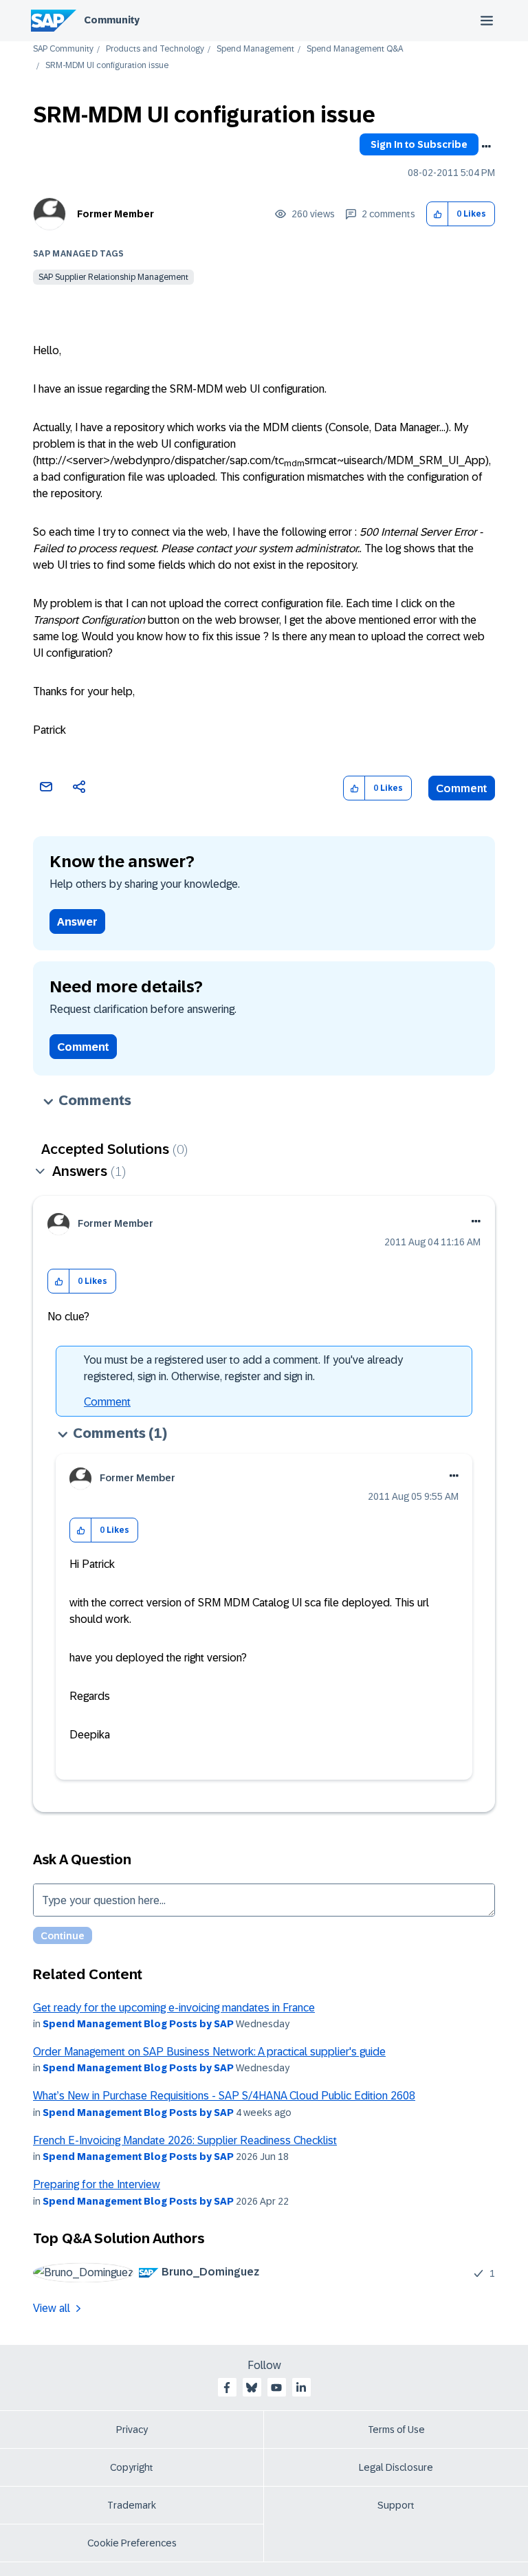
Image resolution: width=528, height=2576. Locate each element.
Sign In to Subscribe (419, 144)
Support (396, 2505)
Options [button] (486, 146)
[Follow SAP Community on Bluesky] (252, 2388)
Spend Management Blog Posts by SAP (138, 2024)
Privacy (132, 2430)
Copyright (132, 2467)
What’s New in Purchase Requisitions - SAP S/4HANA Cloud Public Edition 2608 (224, 2096)
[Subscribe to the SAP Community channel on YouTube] (276, 2388)
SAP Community (63, 49)
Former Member (115, 214)
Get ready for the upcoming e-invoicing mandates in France (174, 2008)
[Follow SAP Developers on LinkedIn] (301, 2388)
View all (52, 2308)
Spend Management (255, 49)
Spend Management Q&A (355, 49)
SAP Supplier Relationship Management (113, 277)
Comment (462, 788)
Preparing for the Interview (97, 2184)
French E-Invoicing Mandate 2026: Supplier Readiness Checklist (185, 2140)
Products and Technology (155, 49)
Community (112, 20)
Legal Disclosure (396, 2467)
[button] (438, 214)
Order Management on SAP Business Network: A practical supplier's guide (209, 2052)
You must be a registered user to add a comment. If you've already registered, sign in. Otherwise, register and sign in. (243, 1368)
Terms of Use (396, 2430)
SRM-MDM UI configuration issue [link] (107, 66)
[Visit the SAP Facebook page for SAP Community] (227, 2388)
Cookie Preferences (132, 2543)
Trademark (132, 2505)
